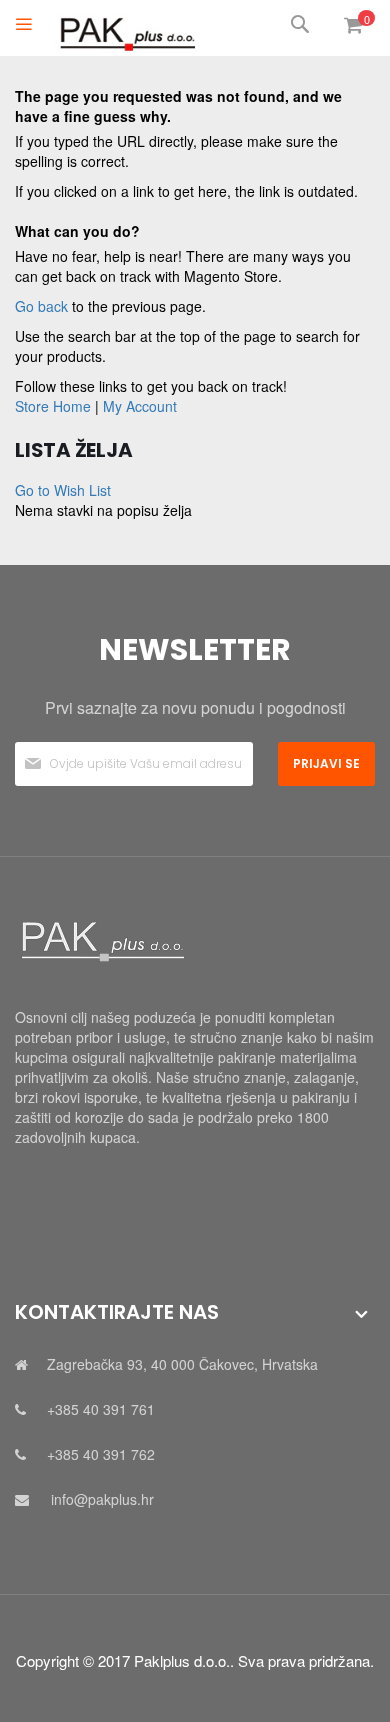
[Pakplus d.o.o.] (125, 28)
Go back (41, 306)
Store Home (53, 406)
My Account (140, 406)
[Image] (195, 942)
